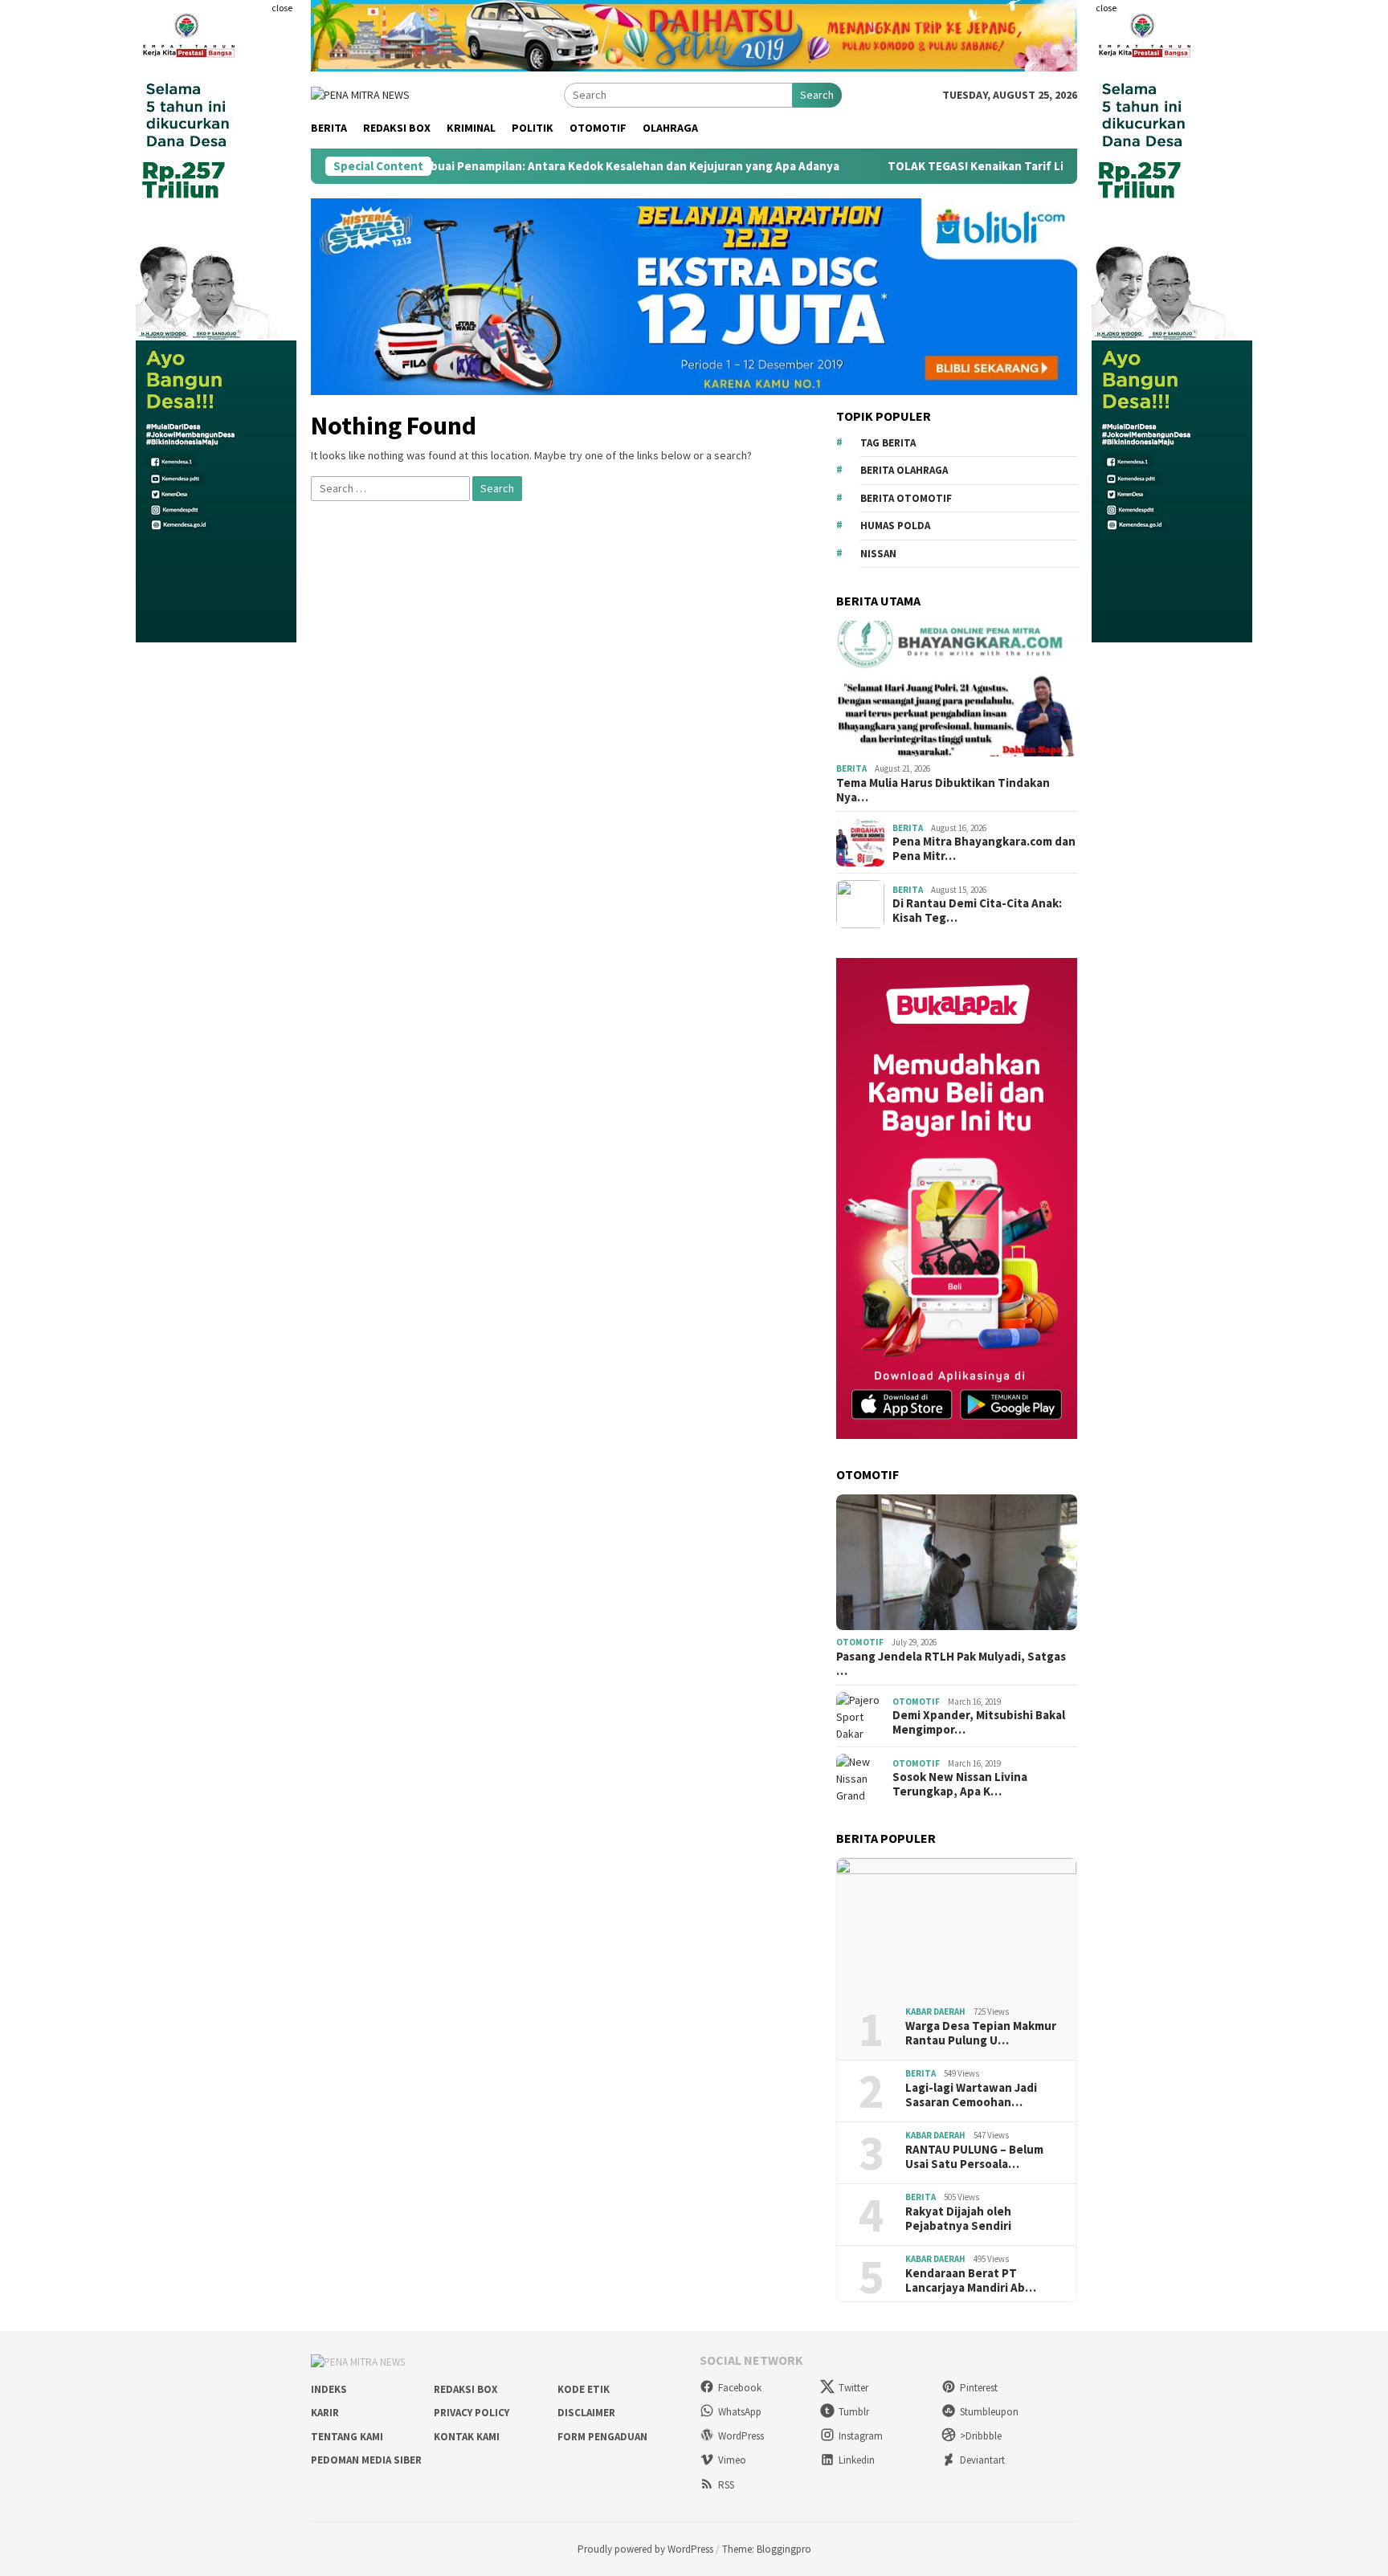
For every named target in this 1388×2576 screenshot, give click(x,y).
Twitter (853, 2388)
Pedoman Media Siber (366, 2460)
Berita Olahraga (904, 470)
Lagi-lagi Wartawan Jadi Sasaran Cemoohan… (971, 2095)
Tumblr (854, 2412)
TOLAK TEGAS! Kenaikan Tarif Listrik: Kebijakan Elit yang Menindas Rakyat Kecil (1004, 166)
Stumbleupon (989, 2412)
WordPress (741, 2436)
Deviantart (982, 2460)
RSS (726, 2485)
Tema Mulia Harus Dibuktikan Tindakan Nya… (943, 790)
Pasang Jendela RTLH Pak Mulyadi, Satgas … (951, 1664)
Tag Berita (888, 443)
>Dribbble (981, 2436)
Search (817, 95)
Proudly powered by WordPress (645, 2549)
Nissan (878, 554)
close (282, 8)
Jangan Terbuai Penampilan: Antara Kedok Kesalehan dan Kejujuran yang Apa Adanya (502, 166)
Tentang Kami (347, 2437)
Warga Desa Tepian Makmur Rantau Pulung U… (981, 2033)
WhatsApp (740, 2412)
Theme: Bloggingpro (767, 2549)
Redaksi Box (465, 2389)
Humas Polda (895, 526)
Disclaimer (586, 2413)
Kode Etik (584, 2389)
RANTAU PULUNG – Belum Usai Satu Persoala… (974, 2157)
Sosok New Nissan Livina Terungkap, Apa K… (960, 1784)
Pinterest (979, 2388)
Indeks (329, 2389)
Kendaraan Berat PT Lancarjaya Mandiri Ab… (971, 2280)
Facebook (740, 2388)
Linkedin (857, 2460)
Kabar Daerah (935, 2011)
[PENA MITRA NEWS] (360, 94)
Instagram (861, 2436)
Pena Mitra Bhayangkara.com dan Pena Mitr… (984, 849)
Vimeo (732, 2460)
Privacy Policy (472, 2413)
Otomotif (860, 1642)
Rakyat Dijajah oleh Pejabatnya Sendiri (958, 2219)
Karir (325, 2413)
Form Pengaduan (602, 2437)
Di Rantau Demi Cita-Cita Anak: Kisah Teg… (977, 911)
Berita (851, 768)
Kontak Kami (467, 2437)
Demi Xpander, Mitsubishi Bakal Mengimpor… (979, 1722)
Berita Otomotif (906, 498)
